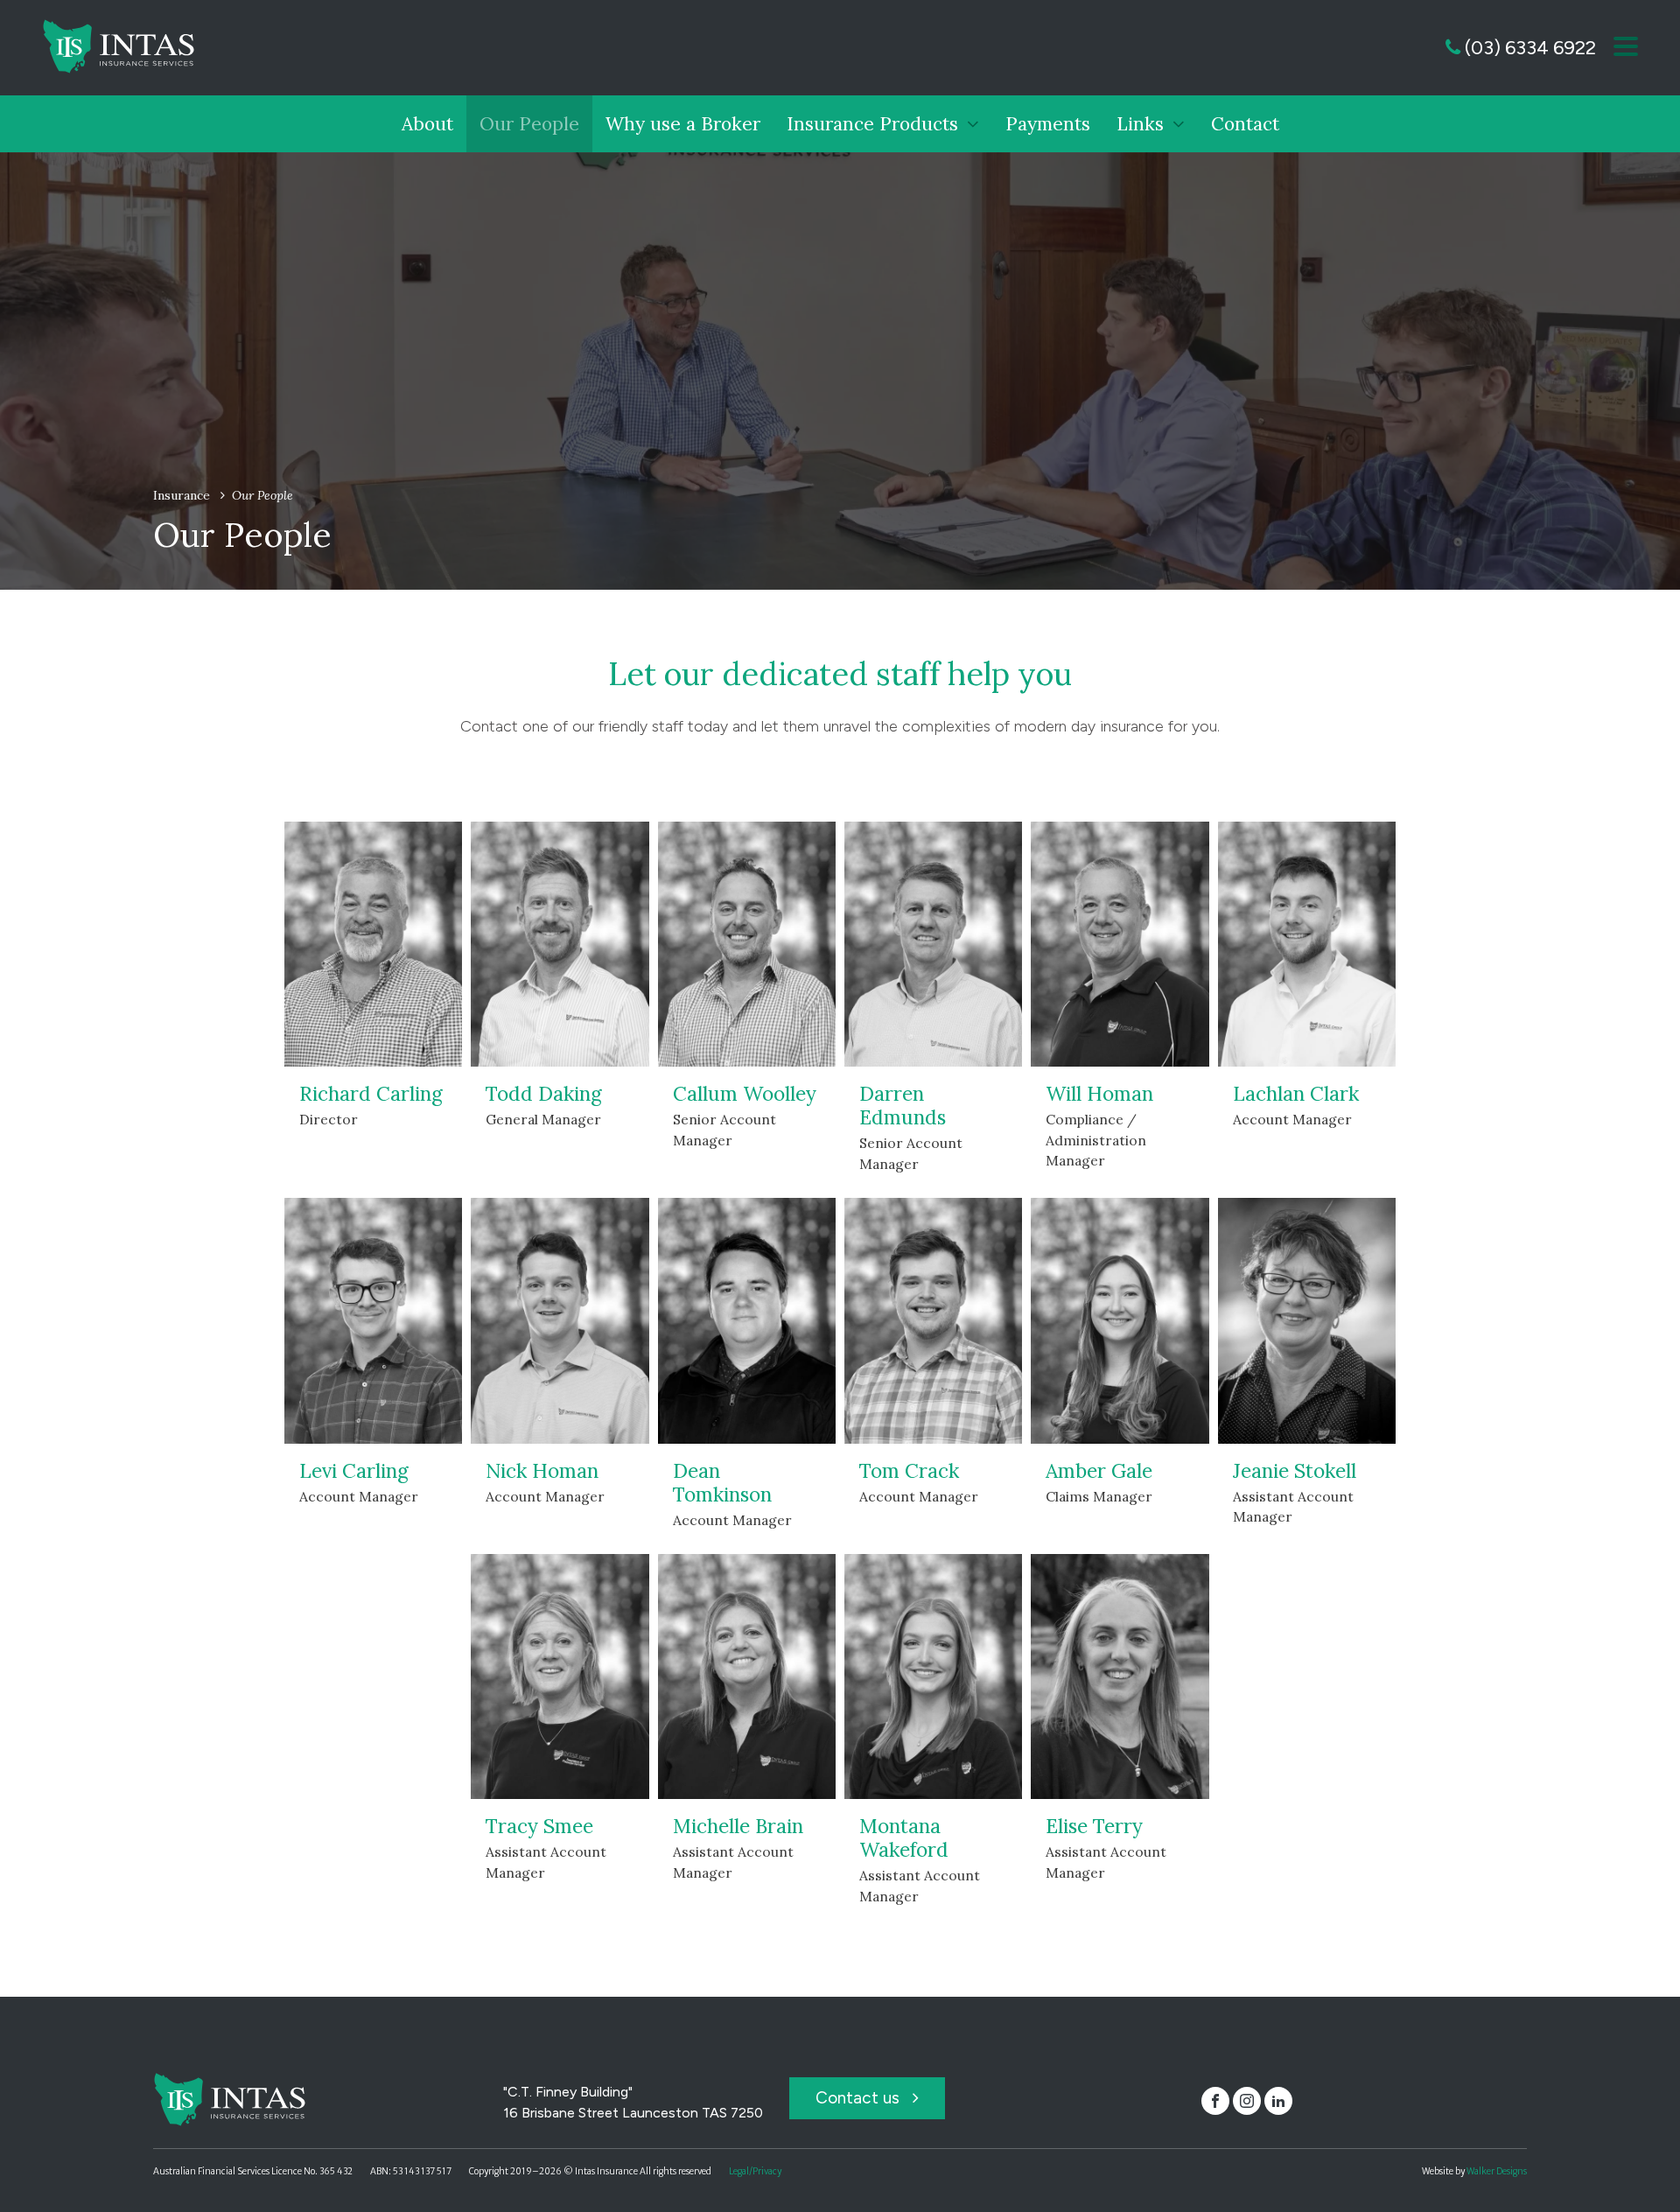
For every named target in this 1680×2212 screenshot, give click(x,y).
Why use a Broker (683, 124)
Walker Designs (1497, 2171)
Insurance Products (872, 124)
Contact (1245, 124)
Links (1140, 124)
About (427, 124)
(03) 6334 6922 (1528, 48)
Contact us (860, 2098)
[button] (1626, 48)
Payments (1048, 124)
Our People (529, 124)
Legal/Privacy (755, 2171)
